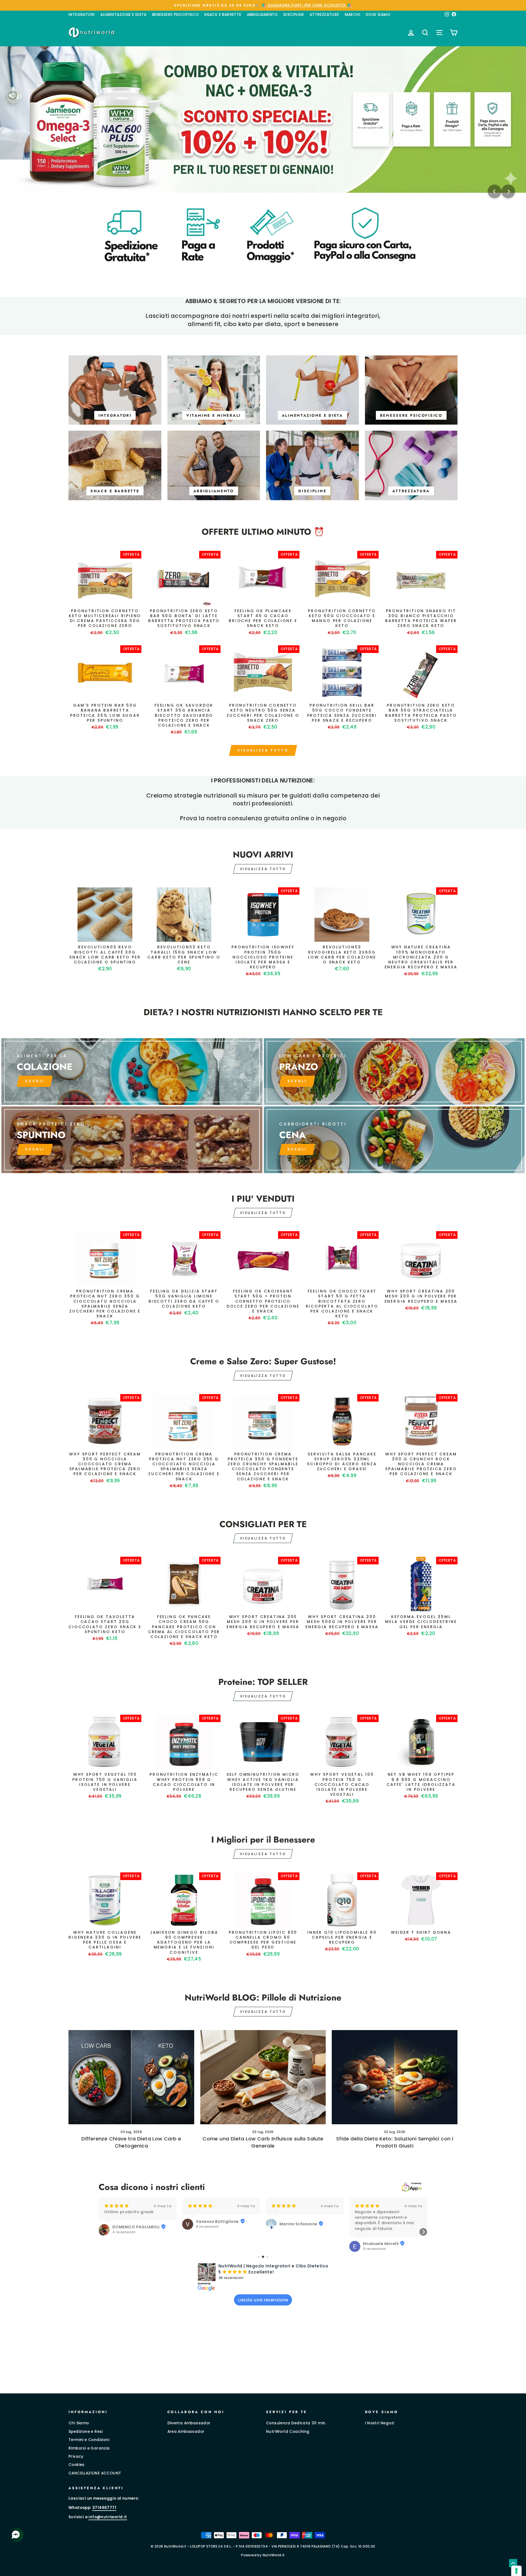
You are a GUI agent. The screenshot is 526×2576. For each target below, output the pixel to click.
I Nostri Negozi (380, 2423)
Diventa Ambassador (189, 2423)
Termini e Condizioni (89, 2440)
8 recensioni (124, 2227)
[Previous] (494, 191)
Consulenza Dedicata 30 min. (296, 2423)
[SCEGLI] (132, 1072)
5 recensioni (291, 2249)
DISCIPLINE (294, 15)
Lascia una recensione (263, 2300)
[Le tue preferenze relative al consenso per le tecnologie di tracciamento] (516, 2571)
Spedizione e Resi (86, 2432)
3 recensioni (374, 2227)
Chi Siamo (79, 2423)
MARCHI (352, 15)
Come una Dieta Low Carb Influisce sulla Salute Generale (263, 2142)
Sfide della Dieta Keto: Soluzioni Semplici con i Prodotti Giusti (395, 2142)
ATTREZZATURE (324, 15)
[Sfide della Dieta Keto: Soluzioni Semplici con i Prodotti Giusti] (395, 2077)
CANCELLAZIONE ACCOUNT (95, 2473)
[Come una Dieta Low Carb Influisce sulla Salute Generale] (263, 2077)
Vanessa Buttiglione (134, 2221)
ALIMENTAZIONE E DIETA (123, 15)
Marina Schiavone (215, 2224)
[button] (103, 2232)
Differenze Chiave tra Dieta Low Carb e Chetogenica (131, 2142)
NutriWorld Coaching (288, 2432)
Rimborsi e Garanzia (89, 2448)
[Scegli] (132, 1140)
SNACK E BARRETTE (223, 15)
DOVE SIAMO (378, 15)
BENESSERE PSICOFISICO (175, 15)
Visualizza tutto (263, 750)
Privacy (76, 2456)
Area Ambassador (186, 2432)
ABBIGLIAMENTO (262, 15)
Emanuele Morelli (297, 2244)
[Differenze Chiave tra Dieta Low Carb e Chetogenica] (131, 2077)
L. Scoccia (374, 2221)
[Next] (508, 191)
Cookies (77, 2465)
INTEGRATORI (82, 15)
